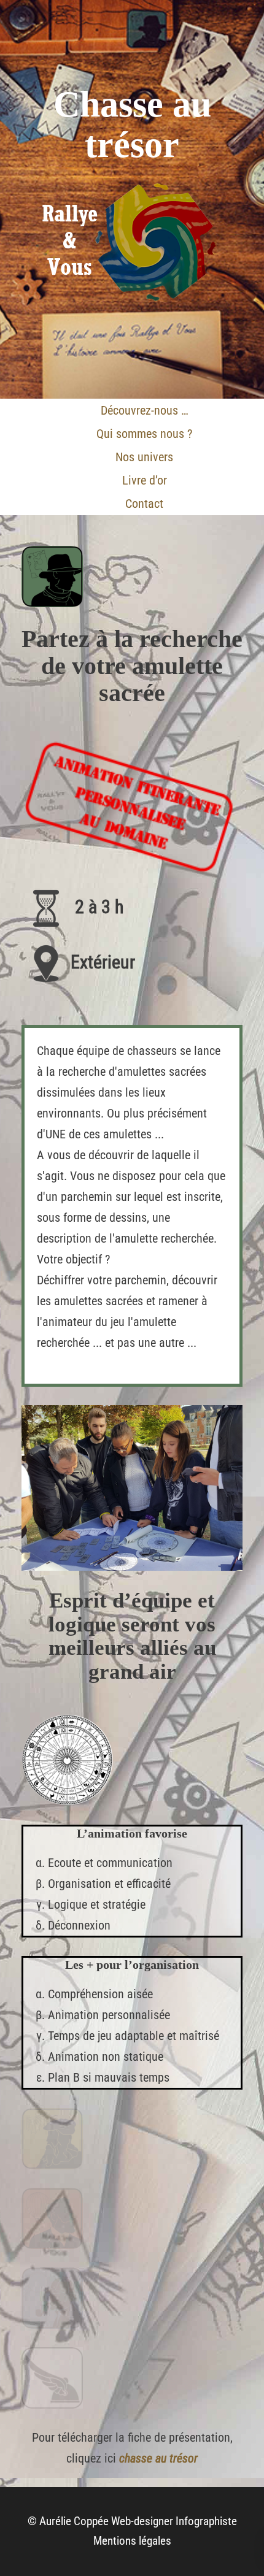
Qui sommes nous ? (144, 434)
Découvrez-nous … (145, 410)
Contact (144, 504)
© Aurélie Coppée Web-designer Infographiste (132, 2521)
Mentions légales (132, 2541)
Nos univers (144, 457)
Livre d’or (145, 480)
